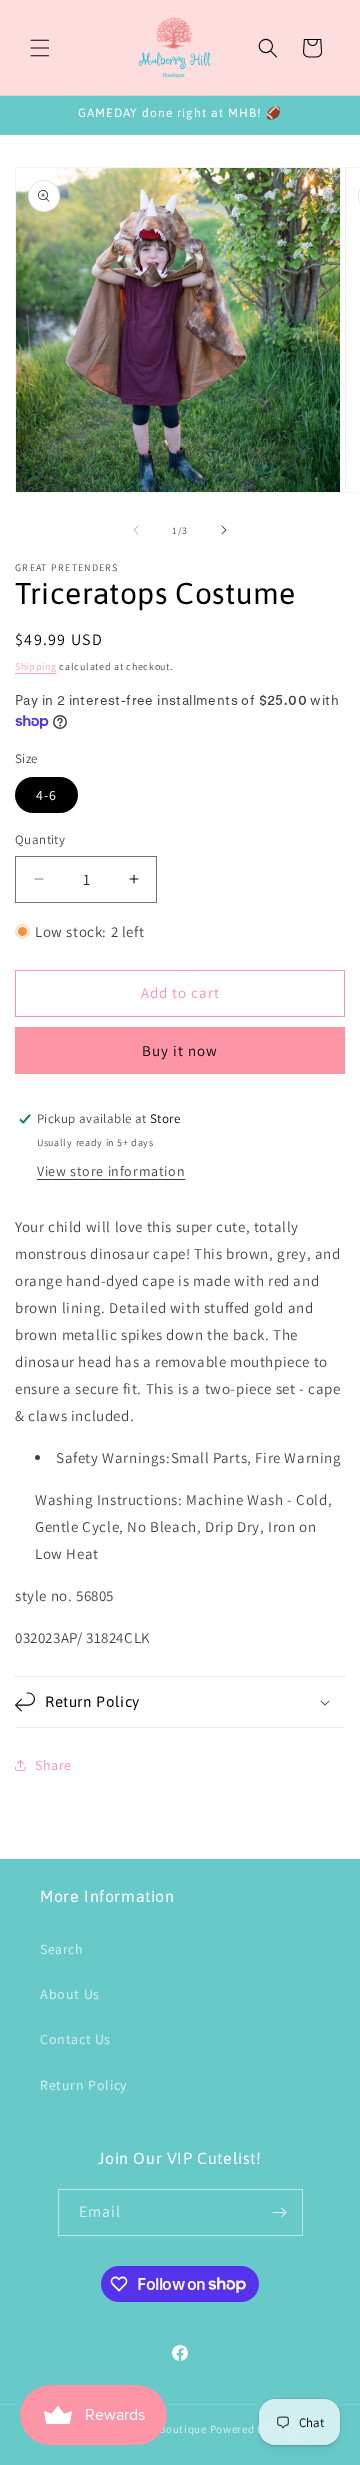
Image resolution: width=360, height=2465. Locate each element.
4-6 (46, 795)
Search (62, 1949)
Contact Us (75, 2039)
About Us (70, 1994)
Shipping (36, 666)
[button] (40, 48)
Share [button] (53, 1765)
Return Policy (83, 2085)
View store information (111, 1171)
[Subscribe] (280, 2212)
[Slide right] (224, 530)
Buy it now (180, 1050)
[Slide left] (136, 530)
